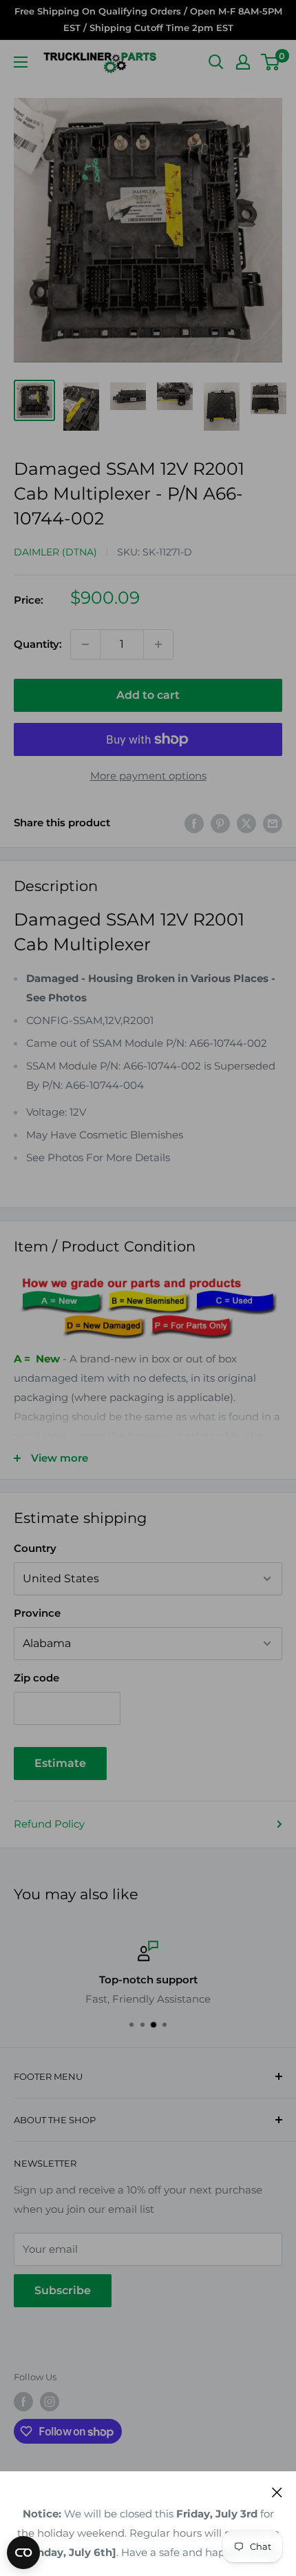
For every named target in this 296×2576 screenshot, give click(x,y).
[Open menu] (21, 62)
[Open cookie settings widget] (23, 2553)
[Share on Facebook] (194, 823)
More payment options (148, 776)
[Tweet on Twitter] (246, 823)
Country (35, 1548)
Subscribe (63, 2290)
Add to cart (148, 695)
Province (37, 1613)
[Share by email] (273, 823)
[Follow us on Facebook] (23, 2402)
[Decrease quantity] (85, 644)
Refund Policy (49, 1824)
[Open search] (216, 62)
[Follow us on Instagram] (50, 2402)
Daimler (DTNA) (55, 552)
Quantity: (38, 644)
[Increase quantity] (158, 644)
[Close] (277, 2492)
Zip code (36, 1678)
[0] (271, 62)
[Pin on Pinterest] (220, 823)
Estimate (60, 1763)
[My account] (243, 62)
